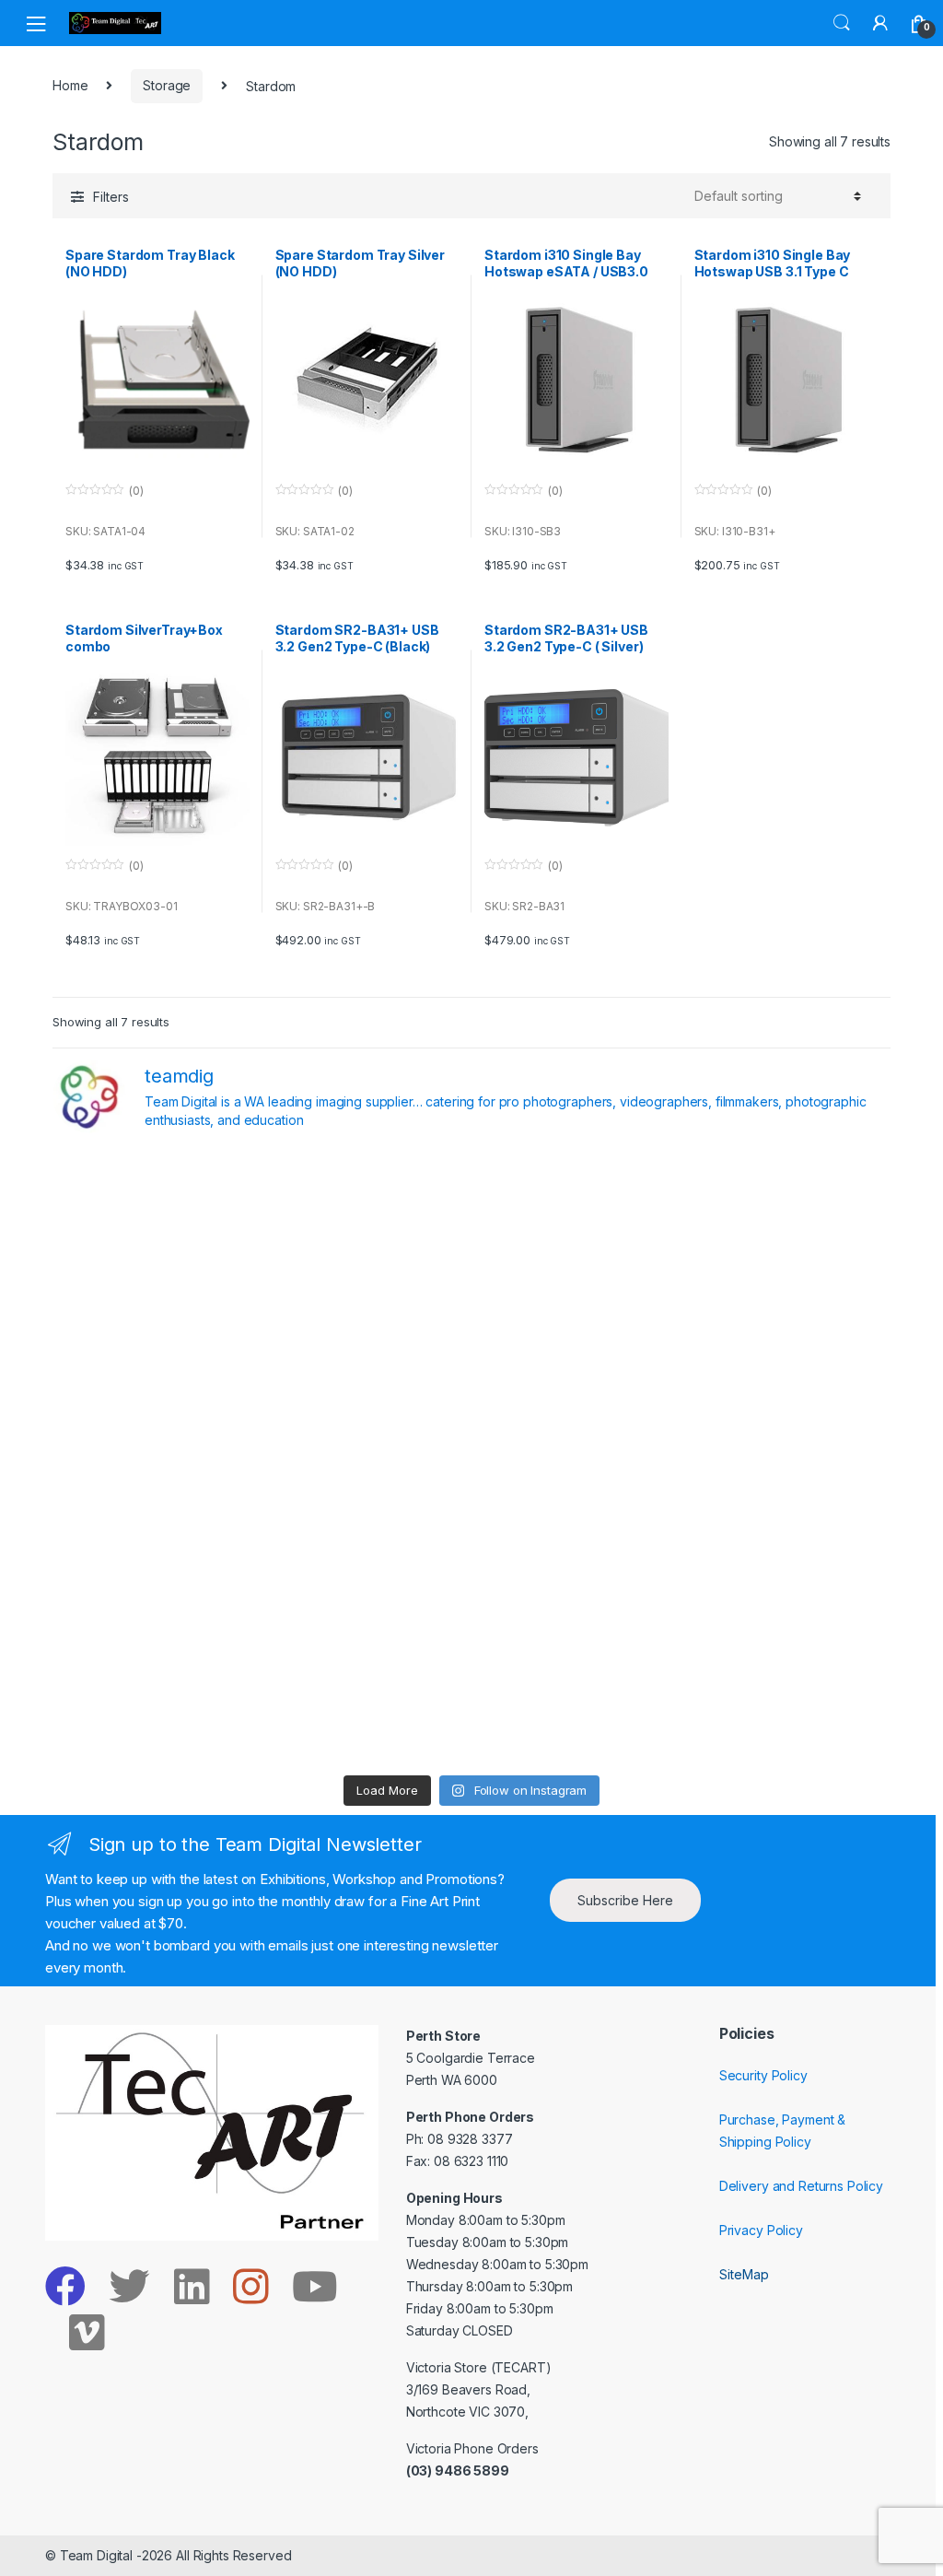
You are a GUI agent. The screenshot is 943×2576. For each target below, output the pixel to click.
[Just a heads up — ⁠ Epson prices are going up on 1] (577, 1457)
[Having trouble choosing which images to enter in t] (154, 1212)
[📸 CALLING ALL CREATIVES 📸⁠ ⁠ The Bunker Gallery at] (366, 1703)
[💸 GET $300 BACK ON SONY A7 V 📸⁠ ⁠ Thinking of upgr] (577, 1703)
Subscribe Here (625, 1900)
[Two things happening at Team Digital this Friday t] (154, 1703)
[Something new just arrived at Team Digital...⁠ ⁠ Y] (577, 1335)
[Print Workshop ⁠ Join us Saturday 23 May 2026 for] (577, 1580)
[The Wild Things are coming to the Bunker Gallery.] (789, 1580)
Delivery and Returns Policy (801, 2186)
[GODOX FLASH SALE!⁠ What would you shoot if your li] (789, 1335)
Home (70, 85)
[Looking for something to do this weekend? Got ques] (154, 1457)
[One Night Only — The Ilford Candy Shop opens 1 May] (789, 1703)
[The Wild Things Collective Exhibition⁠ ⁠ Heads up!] (366, 1335)
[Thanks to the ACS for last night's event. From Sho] (789, 1212)
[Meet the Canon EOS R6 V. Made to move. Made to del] (154, 1580)
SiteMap (744, 2274)
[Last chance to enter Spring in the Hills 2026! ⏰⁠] (577, 1212)
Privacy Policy (761, 2230)
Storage (167, 85)
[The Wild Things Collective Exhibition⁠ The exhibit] (789, 1457)
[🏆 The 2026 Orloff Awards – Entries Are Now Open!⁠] (366, 1212)
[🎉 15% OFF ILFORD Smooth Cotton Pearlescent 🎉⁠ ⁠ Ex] (366, 1457)
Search (842, 23)
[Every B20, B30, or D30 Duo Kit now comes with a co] (154, 1335)
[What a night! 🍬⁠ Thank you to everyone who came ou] (366, 1580)
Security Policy (763, 2075)
